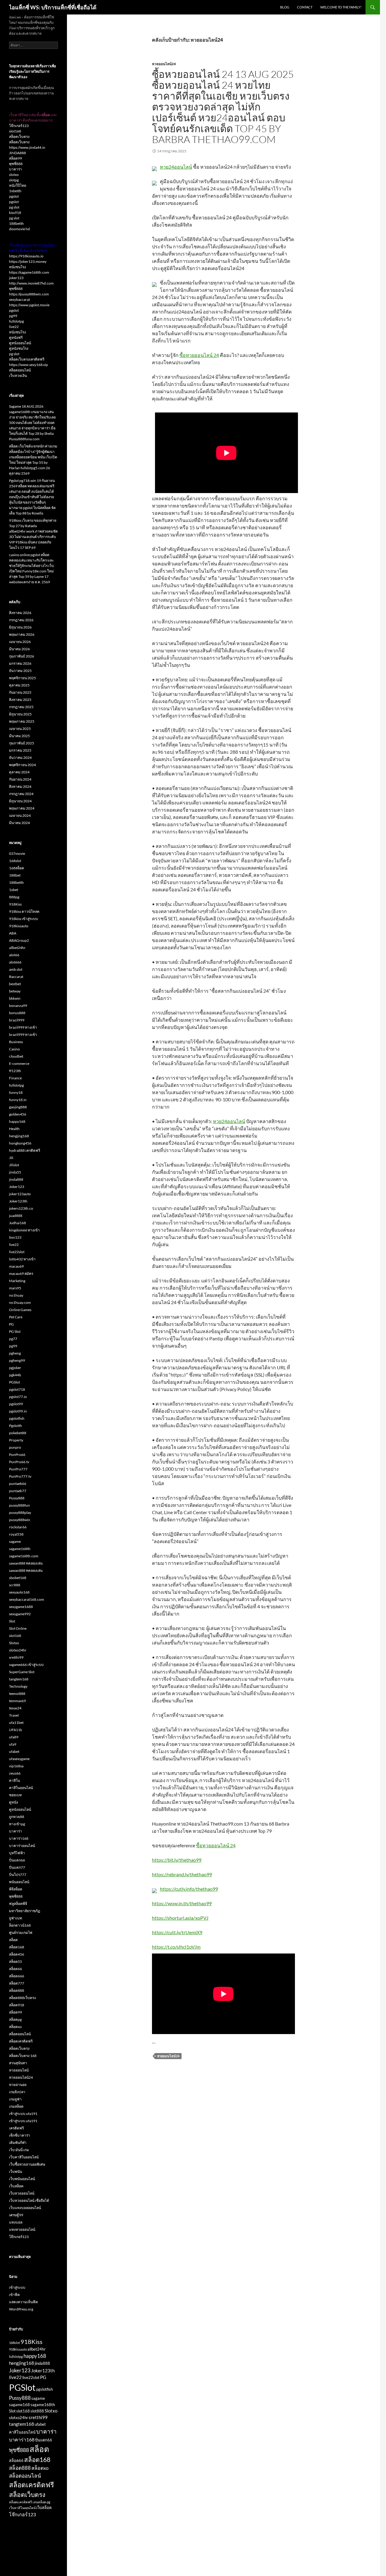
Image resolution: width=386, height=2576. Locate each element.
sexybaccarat (19, 299)
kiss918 (15, 213)
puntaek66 (18, 1484)
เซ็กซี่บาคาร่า (20, 2135)
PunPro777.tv (20, 1476)
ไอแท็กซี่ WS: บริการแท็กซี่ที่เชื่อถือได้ (53, 7)
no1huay (16, 1295)
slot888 (37, 2411)
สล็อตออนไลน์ (20, 370)
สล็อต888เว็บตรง (22, 1998)
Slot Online (18, 1628)
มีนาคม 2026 (19, 649)
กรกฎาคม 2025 (21, 707)
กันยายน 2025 (20, 692)
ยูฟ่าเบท (16, 1918)
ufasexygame (19, 1759)
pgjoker (15, 1368)
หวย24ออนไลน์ (176, 167)
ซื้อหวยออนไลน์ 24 (199, 355)
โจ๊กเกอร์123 (19, 126)
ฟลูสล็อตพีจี (18, 1904)
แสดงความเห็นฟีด (24, 2302)
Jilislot (14, 1165)
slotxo (14, 175)
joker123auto (20, 1194)
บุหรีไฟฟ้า (17, 1853)
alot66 (14, 955)
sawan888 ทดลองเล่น (26, 1563)
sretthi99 (16, 1657)
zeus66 (15, 1773)
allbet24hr (17, 948)
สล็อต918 (17, 2005)
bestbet (15, 984)
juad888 (16, 1216)
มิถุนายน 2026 (20, 627)
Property (16, 1440)
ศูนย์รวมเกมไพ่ (21, 1933)
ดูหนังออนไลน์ (20, 343)
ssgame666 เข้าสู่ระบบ (26, 1665)
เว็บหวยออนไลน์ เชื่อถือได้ (29, 2200)
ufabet (14, 1751)
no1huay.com (20, 1302)
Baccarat (16, 977)
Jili (11, 1158)
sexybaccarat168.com (27, 1599)
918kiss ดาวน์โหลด (24, 911)
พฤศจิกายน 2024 (22, 765)
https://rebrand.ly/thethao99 (182, 1874)
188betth (16, 223)
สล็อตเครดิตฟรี (21, 2041)
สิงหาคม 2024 (20, 786)
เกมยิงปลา (17, 2092)
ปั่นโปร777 (18, 1875)
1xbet (14, 890)
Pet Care (16, 1317)
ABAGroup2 (19, 940)
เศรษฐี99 (16, 2215)
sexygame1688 (21, 1607)
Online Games (20, 1310)
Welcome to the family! (341, 7)
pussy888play (20, 1512)
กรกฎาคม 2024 (21, 794)
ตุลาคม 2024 (19, 772)
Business (16, 1042)
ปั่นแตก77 (17, 1867)
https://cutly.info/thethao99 (189, 1889)
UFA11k (16, 1730)
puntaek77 (18, 1491)
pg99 (13, 316)
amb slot (16, 969)
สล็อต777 (17, 1983)
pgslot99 (16, 1404)
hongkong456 (20, 1143)
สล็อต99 (16, 158)
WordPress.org (21, 2309)
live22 (14, 327)
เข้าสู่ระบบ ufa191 (23, 2114)
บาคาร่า (16, 169)
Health (14, 1129)
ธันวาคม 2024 (20, 758)
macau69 (16, 1266)
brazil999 (17, 1020)
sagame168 (19, 2405)
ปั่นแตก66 (17, 1860)
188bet (15, 875)
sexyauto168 (19, 1592)
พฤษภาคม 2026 (22, 634)
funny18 (16, 1092)
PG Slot (15, 1331)
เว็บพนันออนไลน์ (22, 2179)
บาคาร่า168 (19, 1838)
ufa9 (13, 1744)
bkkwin (15, 998)
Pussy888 (17, 1498)
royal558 (16, 1534)
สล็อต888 (17, 1990)
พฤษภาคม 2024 (22, 808)
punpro (15, 1447)
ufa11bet (16, 1723)
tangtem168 (19, 1679)
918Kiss (15, 904)
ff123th (15, 1071)
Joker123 (17, 1187)
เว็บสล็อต (16, 2186)
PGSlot (14, 1382)
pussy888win (20, 1520)
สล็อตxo (15, 2027)
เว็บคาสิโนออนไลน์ (24, 2157)
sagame (15, 1541)
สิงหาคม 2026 (20, 613)
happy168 (17, 1121)
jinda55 (15, 1172)
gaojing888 (18, 1107)
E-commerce (19, 1064)
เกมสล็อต (16, 2106)
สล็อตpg (15, 2019)
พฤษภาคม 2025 (22, 721)
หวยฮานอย (18, 2085)
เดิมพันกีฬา (18, 2143)
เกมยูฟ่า (15, 2099)
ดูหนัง (14, 1802)
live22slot (17, 1252)
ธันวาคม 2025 (20, 671)
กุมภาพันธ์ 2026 (22, 656)
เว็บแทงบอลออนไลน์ (25, 2208)
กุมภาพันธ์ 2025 (22, 743)
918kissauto (19, 926)
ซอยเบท (15, 1795)
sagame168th (20, 1549)
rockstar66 (18, 1527)
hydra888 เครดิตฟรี (25, 1150)
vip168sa (16, 1766)
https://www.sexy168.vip (28, 365)
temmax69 (17, 1701)
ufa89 (14, 1737)
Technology (18, 1686)
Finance (15, 1078)
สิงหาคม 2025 (20, 700)
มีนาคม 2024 (19, 823)
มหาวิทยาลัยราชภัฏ (25, 1911)
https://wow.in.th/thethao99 (182, 1903)
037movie (17, 853)
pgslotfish (17, 1418)
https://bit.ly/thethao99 (177, 1860)
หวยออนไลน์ (19, 2070)
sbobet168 (18, 1578)
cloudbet (16, 1056)
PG (11, 1324)
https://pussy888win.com (29, 294)
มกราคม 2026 (20, 663)
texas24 (15, 1708)
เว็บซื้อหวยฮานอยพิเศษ (27, 2164)
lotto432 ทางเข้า (22, 1259)
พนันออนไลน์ (19, 1882)
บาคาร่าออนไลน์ (22, 1846)
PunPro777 (18, 1469)
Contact (305, 7)
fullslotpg (16, 321)
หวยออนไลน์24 (164, 64)
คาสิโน (14, 1780)
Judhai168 (17, 1223)
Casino (14, 1049)
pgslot (14, 196)
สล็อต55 (16, 1961)
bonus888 (17, 1013)
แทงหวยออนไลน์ (22, 2229)
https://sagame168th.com (29, 272)
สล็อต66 (16, 1969)
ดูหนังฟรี (16, 338)
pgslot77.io (18, 1397)
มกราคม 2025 (20, 750)
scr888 (15, 1585)
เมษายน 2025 (20, 729)
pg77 (13, 1339)
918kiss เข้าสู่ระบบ (24, 919)
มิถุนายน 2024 (20, 801)
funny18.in (18, 1100)
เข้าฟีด (14, 2295)
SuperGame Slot (22, 1672)
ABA (13, 933)
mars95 (15, 1288)
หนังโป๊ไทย (18, 185)
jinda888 (16, 1179)
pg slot (14, 207)
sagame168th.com (24, 1556)
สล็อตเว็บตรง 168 (23, 2056)
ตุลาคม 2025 (19, 685)
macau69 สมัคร (21, 1274)
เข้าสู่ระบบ (17, 2287)
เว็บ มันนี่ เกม (19, 2150)
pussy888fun (19, 1505)
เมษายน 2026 (20, 642)
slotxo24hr (18, 1650)
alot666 (15, 962)
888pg (14, 897)
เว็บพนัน (16, 2172)
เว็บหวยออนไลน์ (22, 2193)
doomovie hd (19, 229)
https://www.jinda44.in (27, 147)
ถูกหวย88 (17, 1817)
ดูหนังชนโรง (19, 348)
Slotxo (14, 1643)
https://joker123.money (28, 261)
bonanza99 (18, 1006)
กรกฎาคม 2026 (21, 620)
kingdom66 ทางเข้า (24, 1230)
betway (15, 991)
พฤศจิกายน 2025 (22, 678)
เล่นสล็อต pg (41, 2502)
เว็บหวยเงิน (18, 376)
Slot (12, 1621)
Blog (285, 7)
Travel (14, 1715)
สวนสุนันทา (18, 2063)
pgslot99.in (18, 1411)
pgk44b (15, 1375)
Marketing (17, 1281)
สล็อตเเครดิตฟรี (21, 2502)
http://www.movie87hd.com (31, 283)
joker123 (16, 278)
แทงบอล (16, 2222)
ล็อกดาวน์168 (20, 1925)
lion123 (15, 1237)
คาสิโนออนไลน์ (21, 1788)
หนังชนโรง (17, 267)
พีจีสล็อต (16, 1889)
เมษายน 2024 (20, 815)
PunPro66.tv (19, 1462)
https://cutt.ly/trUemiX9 (177, 1932)
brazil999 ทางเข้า (23, 1027)
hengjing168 (19, 1136)
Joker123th (18, 1201)
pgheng (15, 1353)
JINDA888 (17, 153)
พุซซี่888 (16, 164)
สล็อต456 (17, 1954)
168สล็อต (17, 868)
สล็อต (13, 1940)
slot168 (15, 131)
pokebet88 (18, 1433)
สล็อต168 (17, 1947)
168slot (15, 861)
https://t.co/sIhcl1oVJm (176, 1947)
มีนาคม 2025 (19, 736)
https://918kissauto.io (26, 256)
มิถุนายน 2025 (20, 714)
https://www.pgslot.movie (29, 305)
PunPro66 (17, 1455)
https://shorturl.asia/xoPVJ (180, 1918)
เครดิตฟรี (16, 2128)
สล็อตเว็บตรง (19, 137)
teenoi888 (17, 1694)
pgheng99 (17, 1360)
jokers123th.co (21, 1208)
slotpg (14, 180)
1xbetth (15, 191)
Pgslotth (16, 1426)
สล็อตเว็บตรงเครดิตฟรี (27, 359)
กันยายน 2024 (20, 779)
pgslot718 (17, 1389)
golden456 (18, 1114)
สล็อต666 (17, 1976)
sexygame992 (20, 1614)
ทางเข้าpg (17, 1824)
